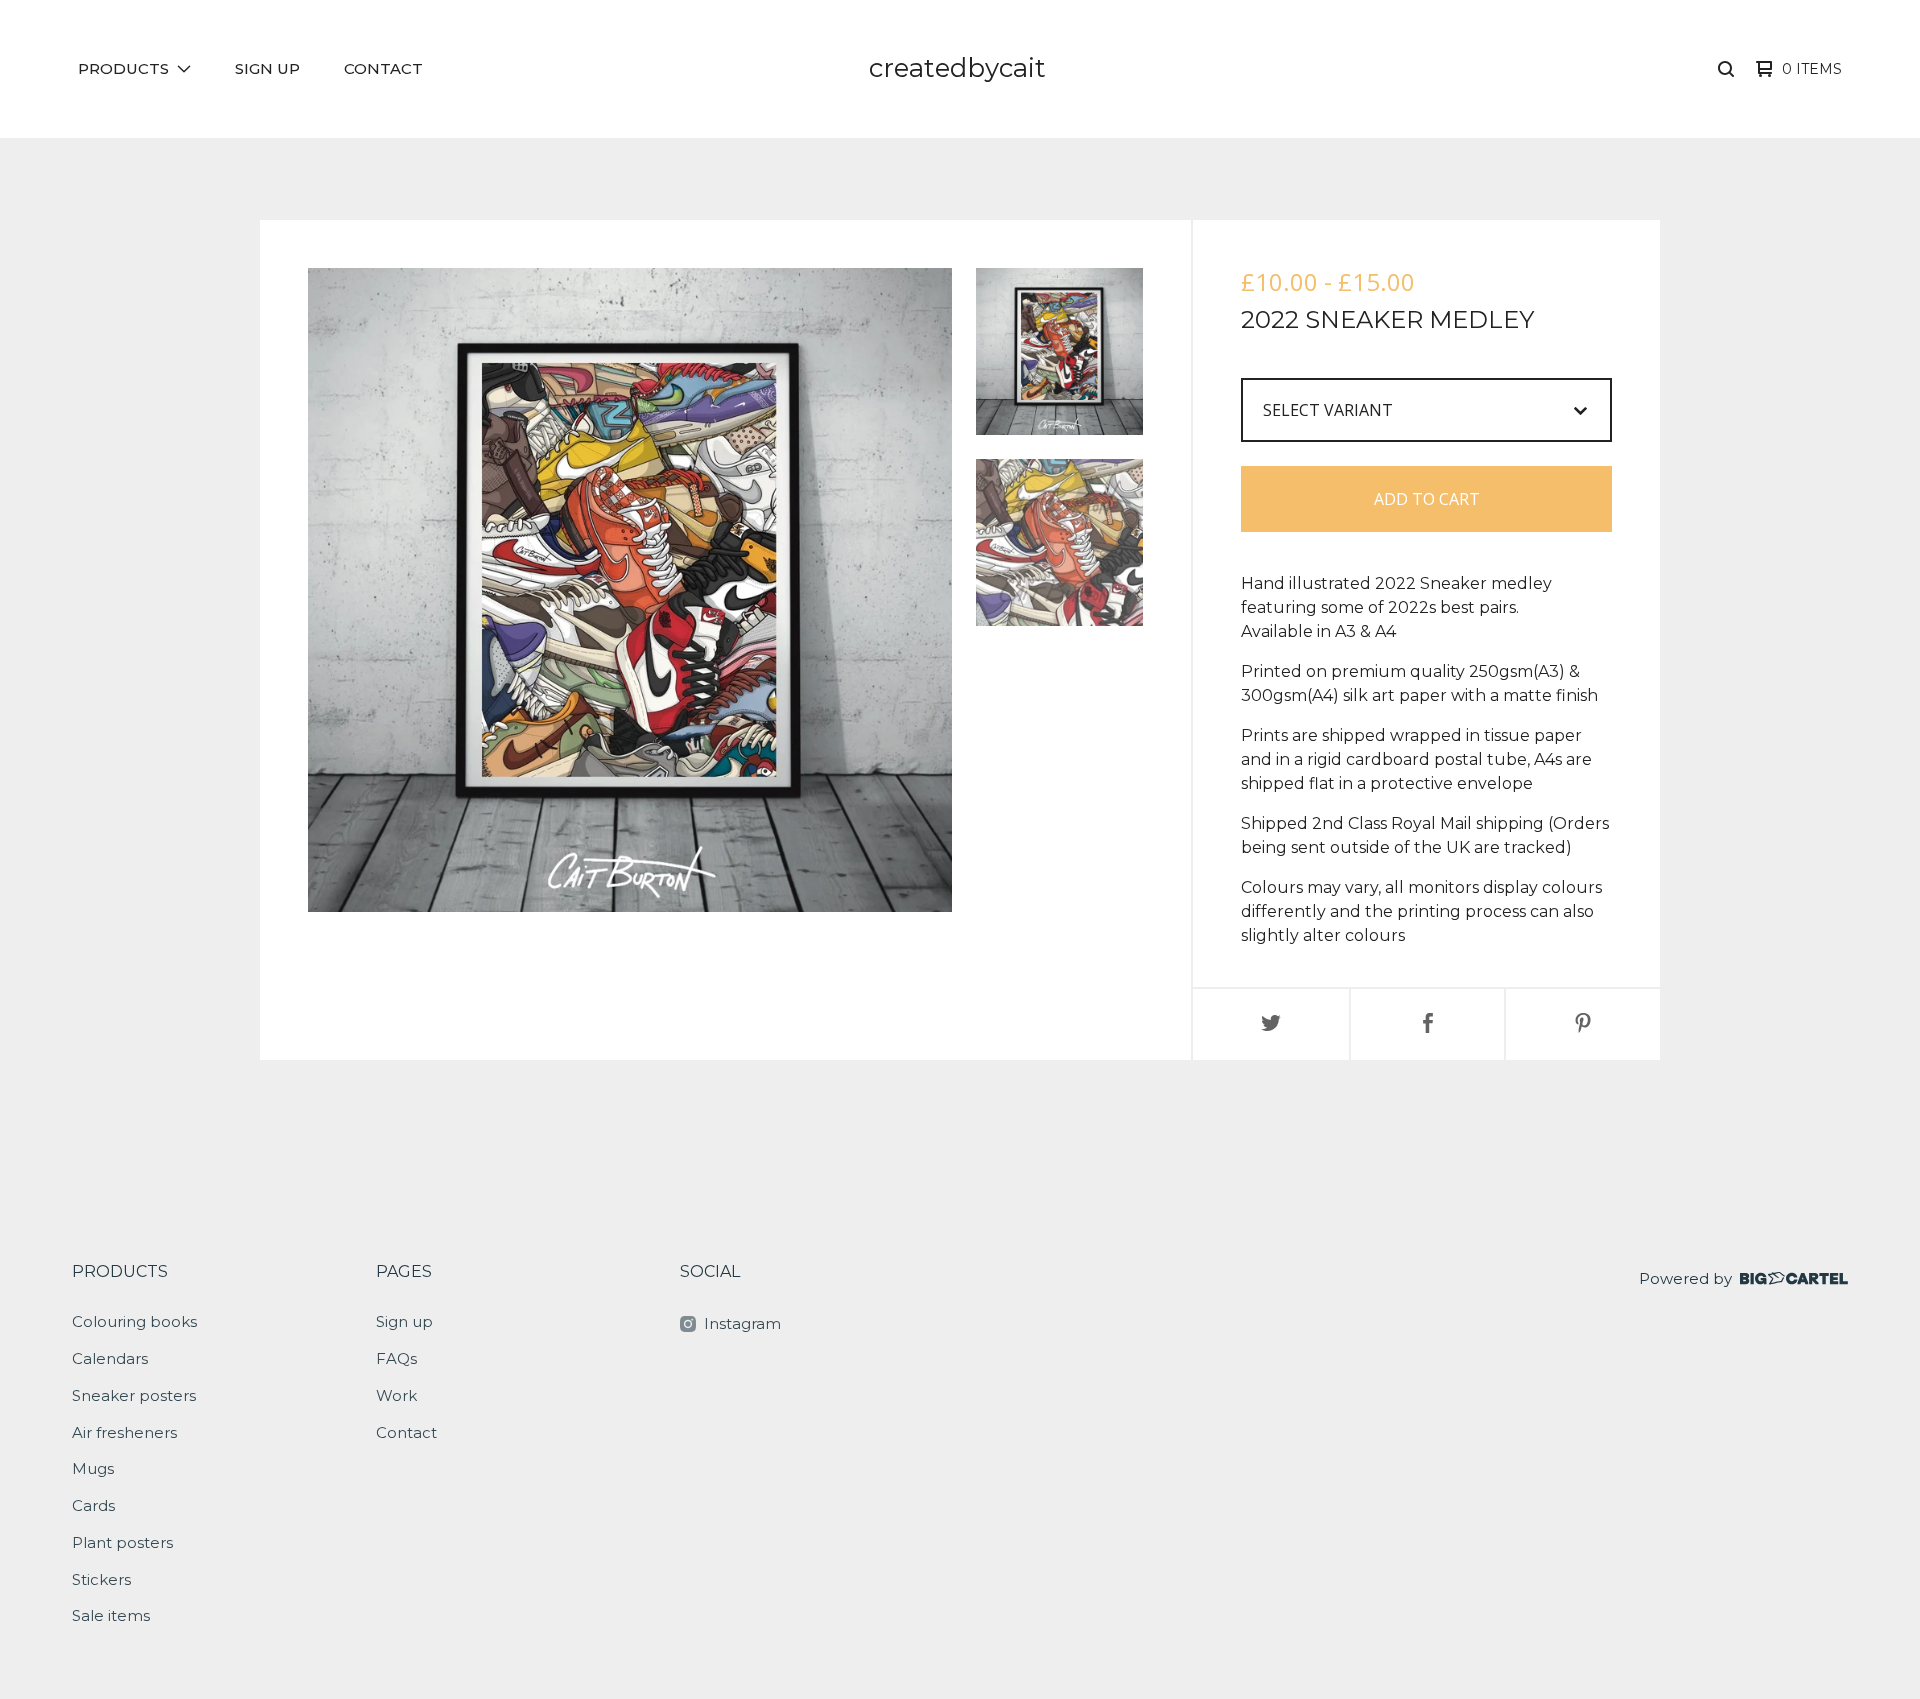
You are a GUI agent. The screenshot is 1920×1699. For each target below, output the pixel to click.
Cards (93, 1505)
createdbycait (957, 68)
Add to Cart (1427, 499)
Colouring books (134, 1321)
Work (396, 1395)
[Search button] (1726, 69)
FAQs (396, 1358)
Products (120, 1271)
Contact (383, 68)
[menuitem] (134, 69)
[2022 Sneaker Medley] (1059, 351)
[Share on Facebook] (1428, 1024)
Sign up (267, 68)
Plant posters (122, 1542)
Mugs (93, 1468)
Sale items (111, 1615)
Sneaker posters (134, 1395)
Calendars (110, 1358)
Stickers (101, 1579)
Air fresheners (124, 1432)
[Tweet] (1271, 1024)
